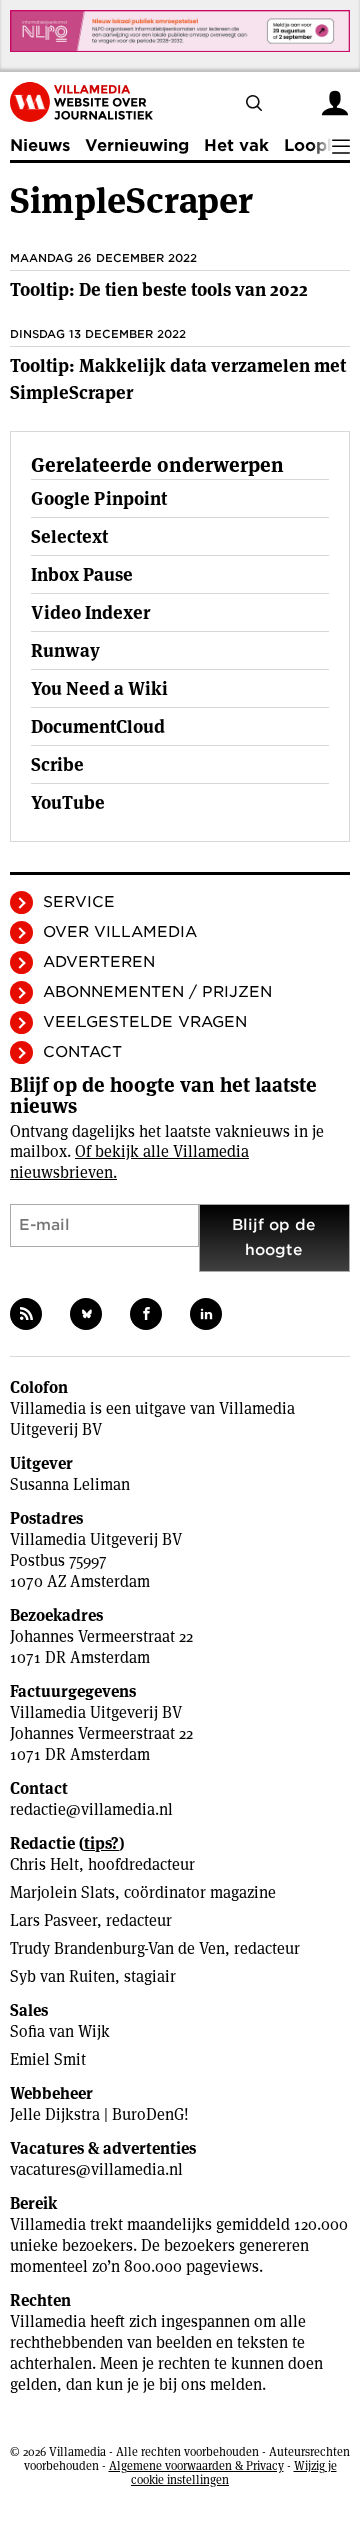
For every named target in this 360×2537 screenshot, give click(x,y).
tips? (101, 1843)
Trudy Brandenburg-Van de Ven (117, 1948)
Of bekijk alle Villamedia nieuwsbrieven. (129, 1162)
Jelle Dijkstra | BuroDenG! (99, 2114)
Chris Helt (44, 1864)
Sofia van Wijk (60, 2031)
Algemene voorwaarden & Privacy (196, 2465)
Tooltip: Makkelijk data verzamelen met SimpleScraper (178, 379)
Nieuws (40, 145)
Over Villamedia (120, 932)
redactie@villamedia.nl (91, 1809)
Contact (82, 1052)
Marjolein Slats (62, 1892)
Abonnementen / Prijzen (157, 992)
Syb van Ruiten (62, 1976)
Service (79, 902)
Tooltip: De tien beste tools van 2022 (159, 289)
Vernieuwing (137, 145)
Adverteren (99, 962)
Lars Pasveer (53, 1920)
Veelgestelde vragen (145, 1022)
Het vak (236, 145)
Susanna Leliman (70, 1484)
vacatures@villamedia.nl (96, 2169)
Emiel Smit (48, 2059)
